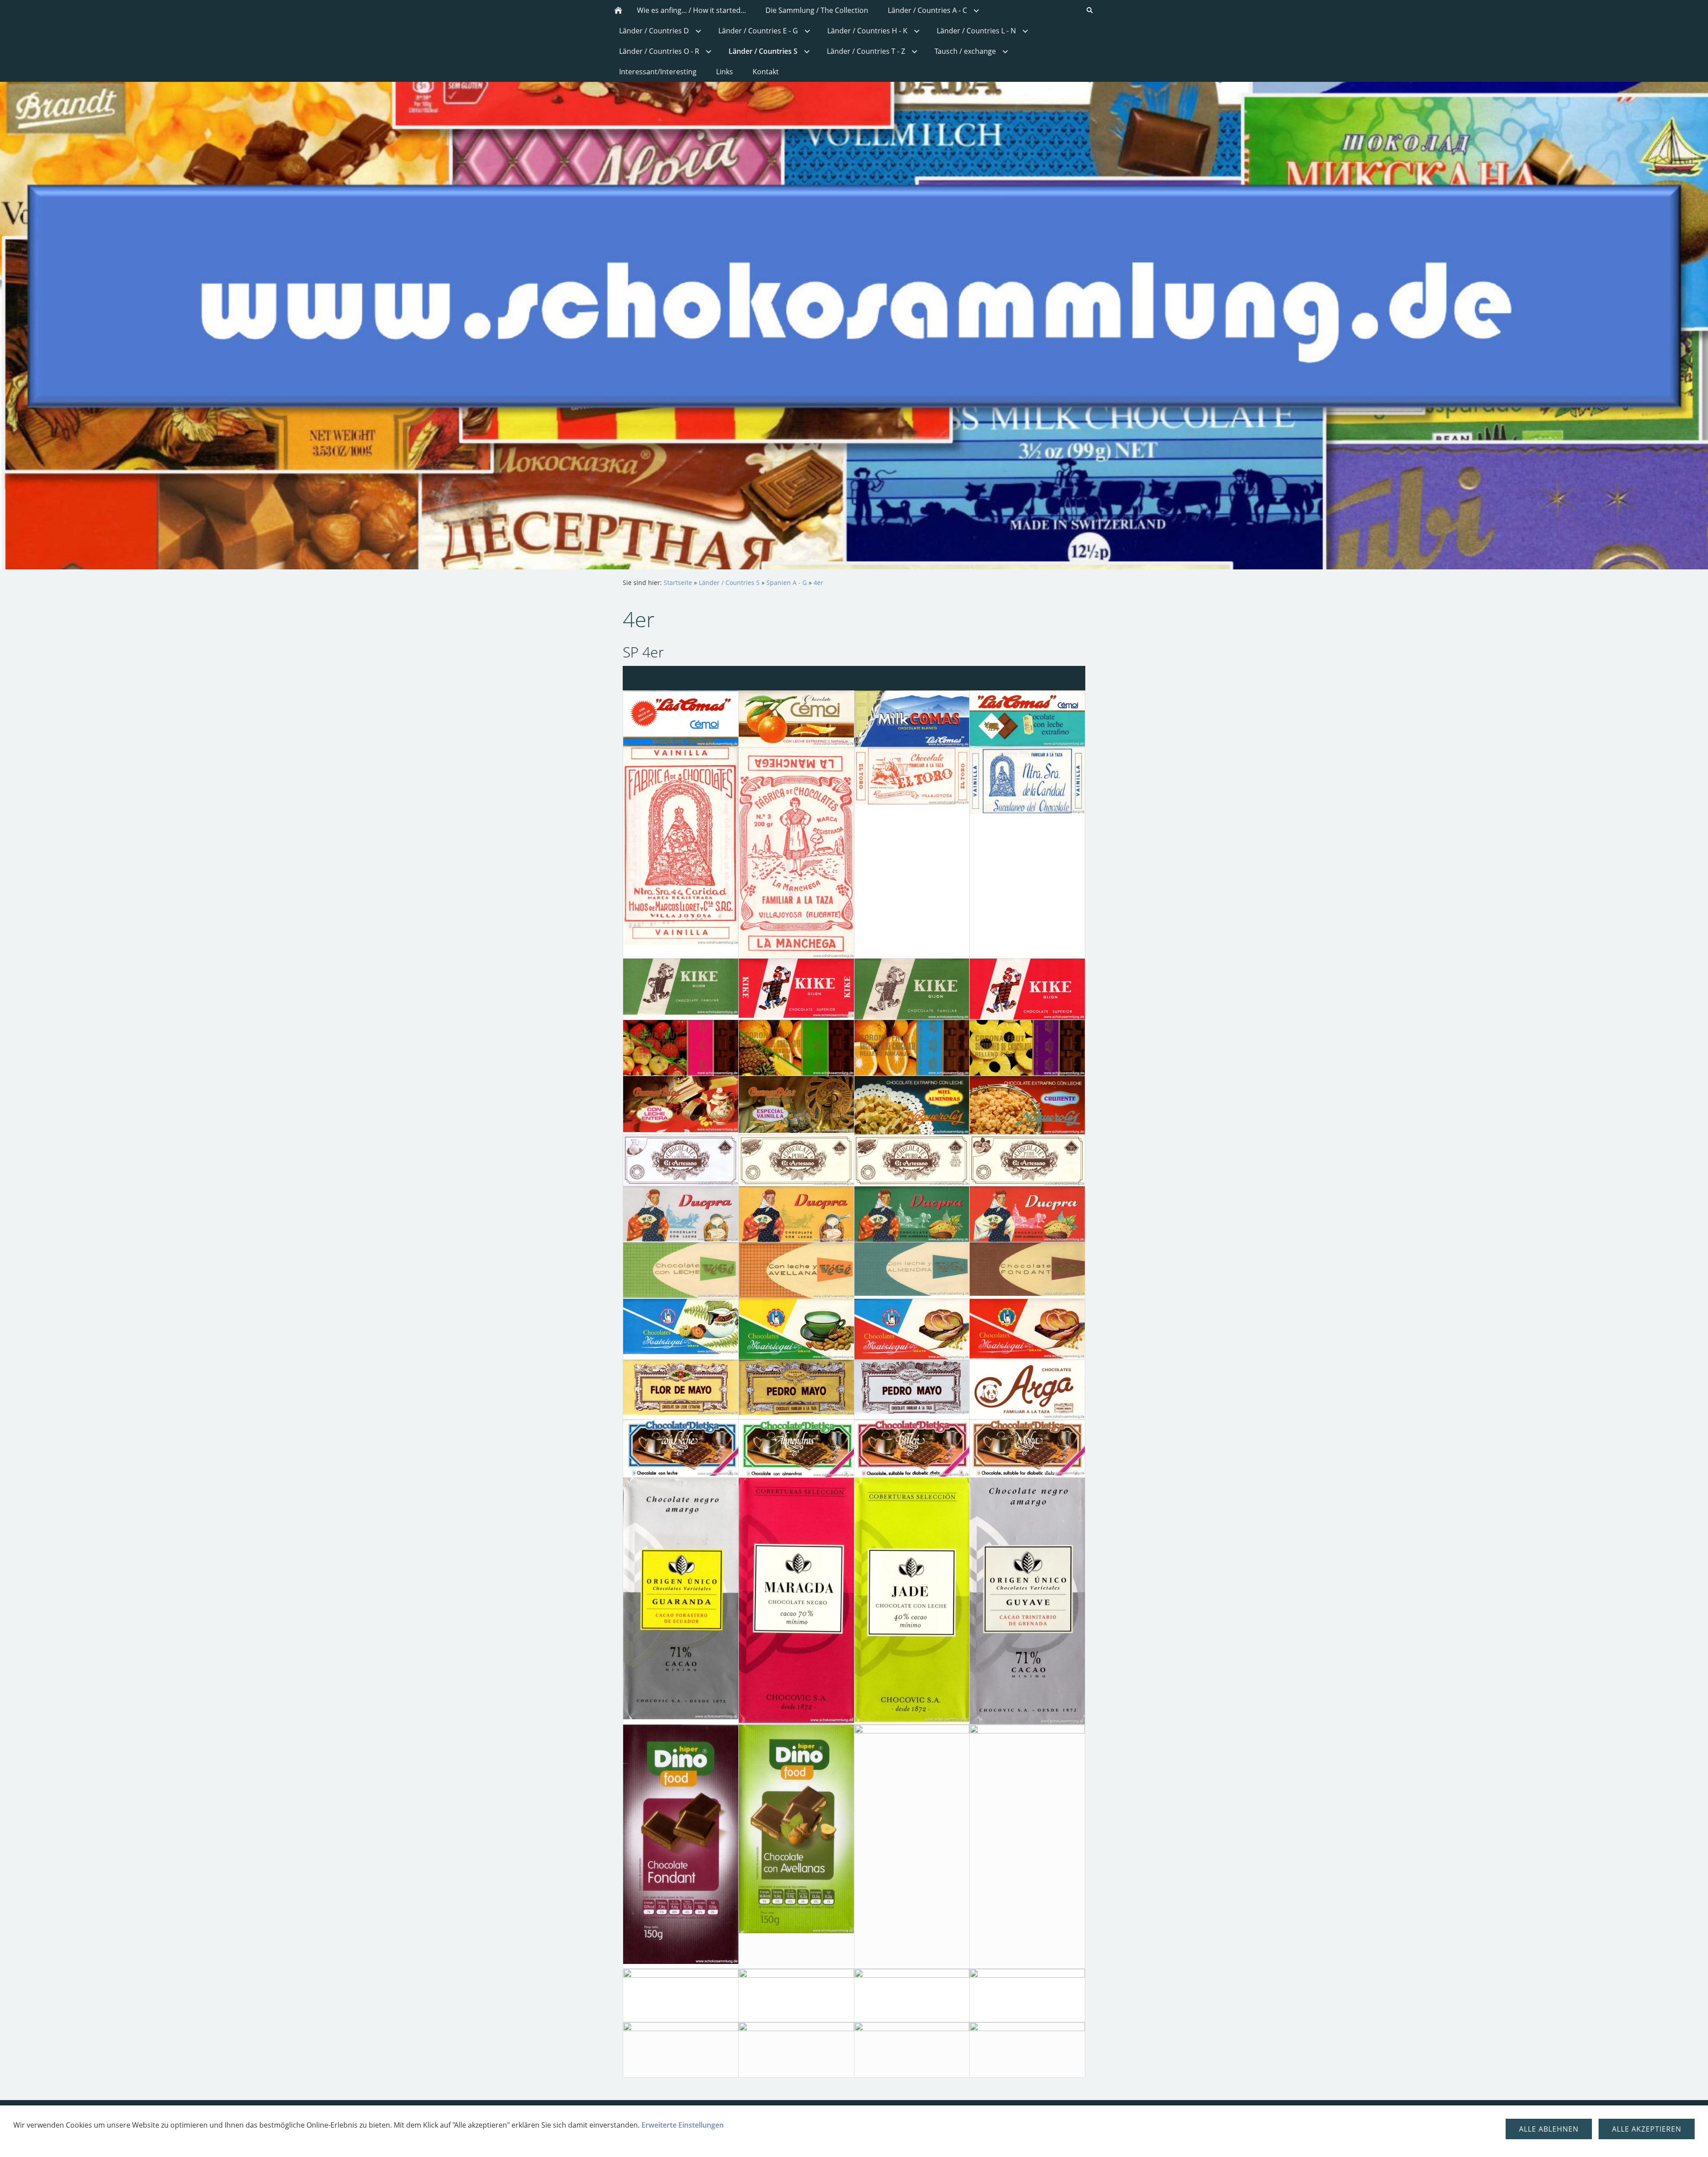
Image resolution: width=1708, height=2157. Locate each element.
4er (818, 583)
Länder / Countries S (729, 583)
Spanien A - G (787, 583)
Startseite (678, 583)
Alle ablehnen (1549, 2129)
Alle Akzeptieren (1647, 2129)
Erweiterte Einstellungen (683, 2125)
